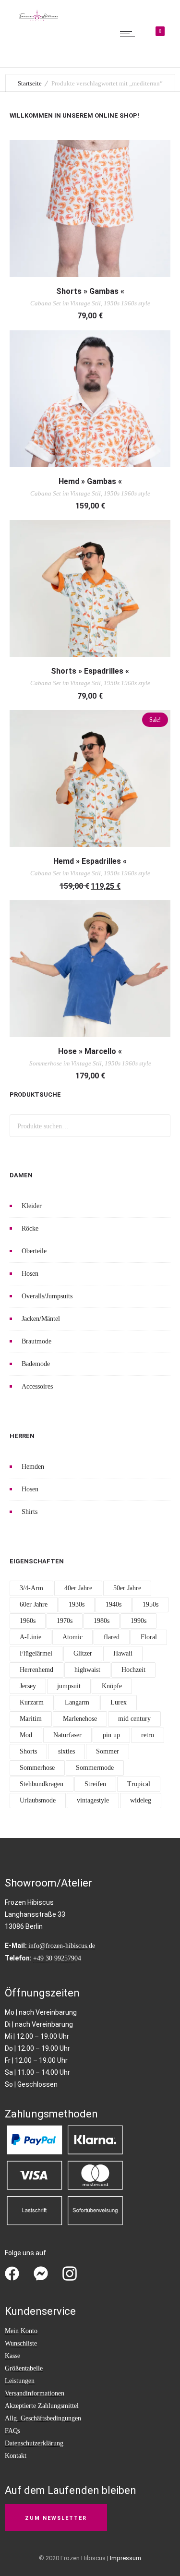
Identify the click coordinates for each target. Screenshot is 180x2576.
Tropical (139, 1784)
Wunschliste (21, 2343)
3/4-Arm (31, 1588)
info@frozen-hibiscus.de (62, 1946)
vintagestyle (93, 1800)
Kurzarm (32, 1702)
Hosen (30, 1274)
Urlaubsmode (38, 1800)
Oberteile (34, 1251)
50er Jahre (127, 1588)
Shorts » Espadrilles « (90, 671)
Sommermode (95, 1768)
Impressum (126, 2558)
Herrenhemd (36, 1670)
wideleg (141, 1800)
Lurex (119, 1702)
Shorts (28, 1751)
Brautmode (36, 1341)
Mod (26, 1735)
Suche (159, 1126)
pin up (111, 1735)
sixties (66, 1751)
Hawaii (123, 1653)
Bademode (36, 1364)
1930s (77, 1604)
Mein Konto (21, 2331)
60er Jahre (34, 1604)
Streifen (95, 1784)
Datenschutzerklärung (34, 2443)
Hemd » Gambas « (90, 481)
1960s (28, 1621)
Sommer (108, 1751)
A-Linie (30, 1637)
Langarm (77, 1702)
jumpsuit (69, 1686)
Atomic (72, 1637)
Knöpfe (112, 1686)
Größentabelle (24, 2368)
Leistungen (20, 2381)
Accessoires (37, 1386)
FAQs (12, 2431)
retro (148, 1735)
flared (112, 1637)
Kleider (32, 1206)
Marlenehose (80, 1719)
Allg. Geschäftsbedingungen (43, 2418)
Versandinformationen (35, 2393)
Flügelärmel (36, 1653)
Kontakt (16, 2456)
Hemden (33, 1467)
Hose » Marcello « (90, 1051)
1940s (114, 1604)
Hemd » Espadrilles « (90, 861)
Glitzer (83, 1653)
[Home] (38, 19)
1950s (150, 1604)
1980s (102, 1621)
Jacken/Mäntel (41, 1319)
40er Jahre (78, 1588)
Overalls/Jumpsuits (47, 1296)
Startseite (30, 83)
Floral (149, 1637)
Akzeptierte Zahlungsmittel (42, 2406)
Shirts (30, 1512)
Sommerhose (37, 1768)
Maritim (31, 1719)
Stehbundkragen (42, 1784)
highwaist (87, 1670)
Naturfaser (67, 1735)
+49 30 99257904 (57, 1958)
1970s (65, 1621)
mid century (134, 1719)
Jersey (28, 1686)
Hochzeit (133, 1670)
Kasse (12, 2356)
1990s (138, 1621)
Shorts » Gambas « (90, 291)
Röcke (30, 1228)
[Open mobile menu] (130, 34)
